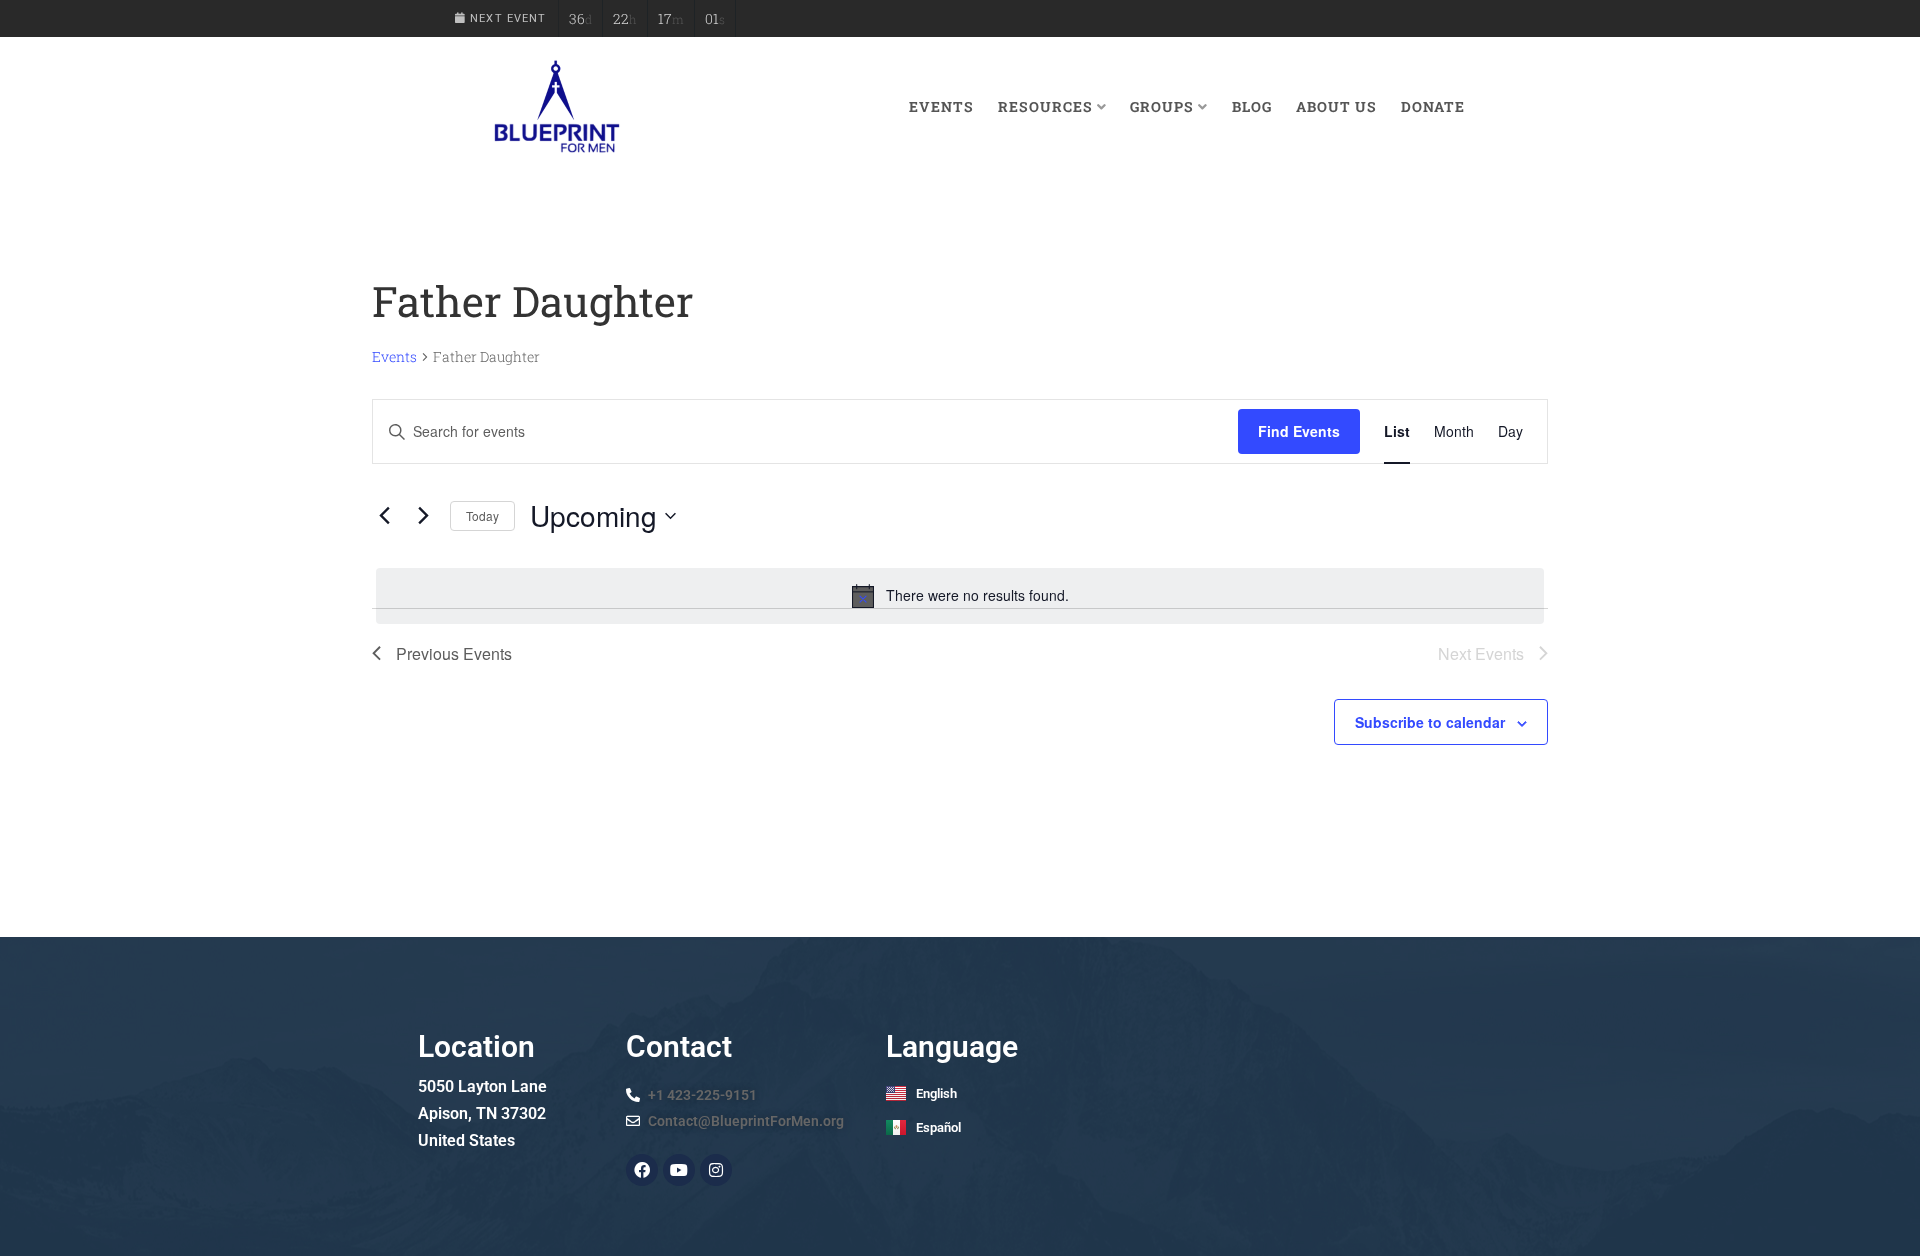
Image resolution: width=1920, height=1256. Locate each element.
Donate (1433, 106)
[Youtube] (679, 1170)
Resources (1045, 106)
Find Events (1299, 431)
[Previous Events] (384, 516)
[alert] (960, 596)
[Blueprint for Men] (555, 106)
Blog (1252, 106)
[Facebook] (642, 1170)
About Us (1336, 106)
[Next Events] (423, 516)
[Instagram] (716, 1170)
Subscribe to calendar (1430, 722)
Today (482, 515)
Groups (1162, 106)
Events (941, 106)
